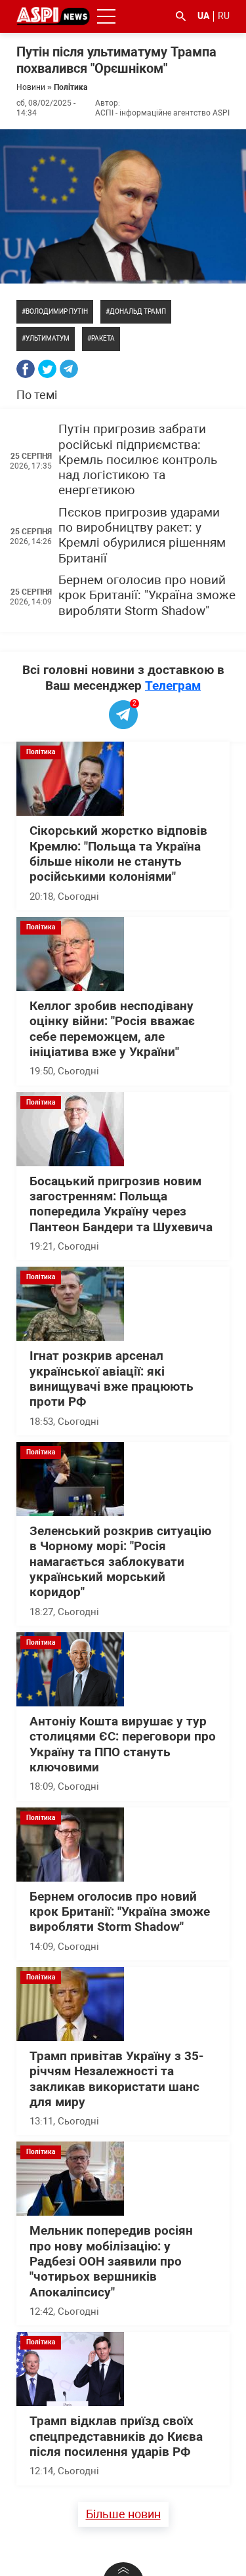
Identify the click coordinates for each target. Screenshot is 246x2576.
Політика (71, 87)
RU (224, 16)
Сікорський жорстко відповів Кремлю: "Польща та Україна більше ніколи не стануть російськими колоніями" (118, 854)
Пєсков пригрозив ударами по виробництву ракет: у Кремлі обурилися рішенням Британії (142, 536)
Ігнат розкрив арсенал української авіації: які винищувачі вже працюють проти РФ (112, 1379)
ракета (103, 338)
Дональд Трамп (138, 311)
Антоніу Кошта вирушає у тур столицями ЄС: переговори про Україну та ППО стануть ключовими (123, 1744)
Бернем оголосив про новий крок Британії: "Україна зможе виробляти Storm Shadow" (147, 596)
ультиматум (48, 338)
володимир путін (57, 311)
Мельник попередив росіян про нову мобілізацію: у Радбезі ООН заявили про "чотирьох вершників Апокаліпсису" (111, 2261)
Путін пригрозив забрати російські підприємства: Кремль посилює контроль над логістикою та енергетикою (138, 460)
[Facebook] (26, 369)
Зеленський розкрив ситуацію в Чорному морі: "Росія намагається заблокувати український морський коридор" (120, 1562)
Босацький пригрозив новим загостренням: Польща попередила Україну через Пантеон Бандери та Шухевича (121, 1204)
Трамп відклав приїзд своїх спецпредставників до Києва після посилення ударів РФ (116, 2437)
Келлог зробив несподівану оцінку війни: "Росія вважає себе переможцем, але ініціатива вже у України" (112, 1029)
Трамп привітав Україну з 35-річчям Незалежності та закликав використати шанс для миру (116, 2079)
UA (203, 16)
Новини (31, 87)
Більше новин (123, 2514)
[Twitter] (47, 369)
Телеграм (173, 686)
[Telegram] (69, 369)
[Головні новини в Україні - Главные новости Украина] (53, 15)
